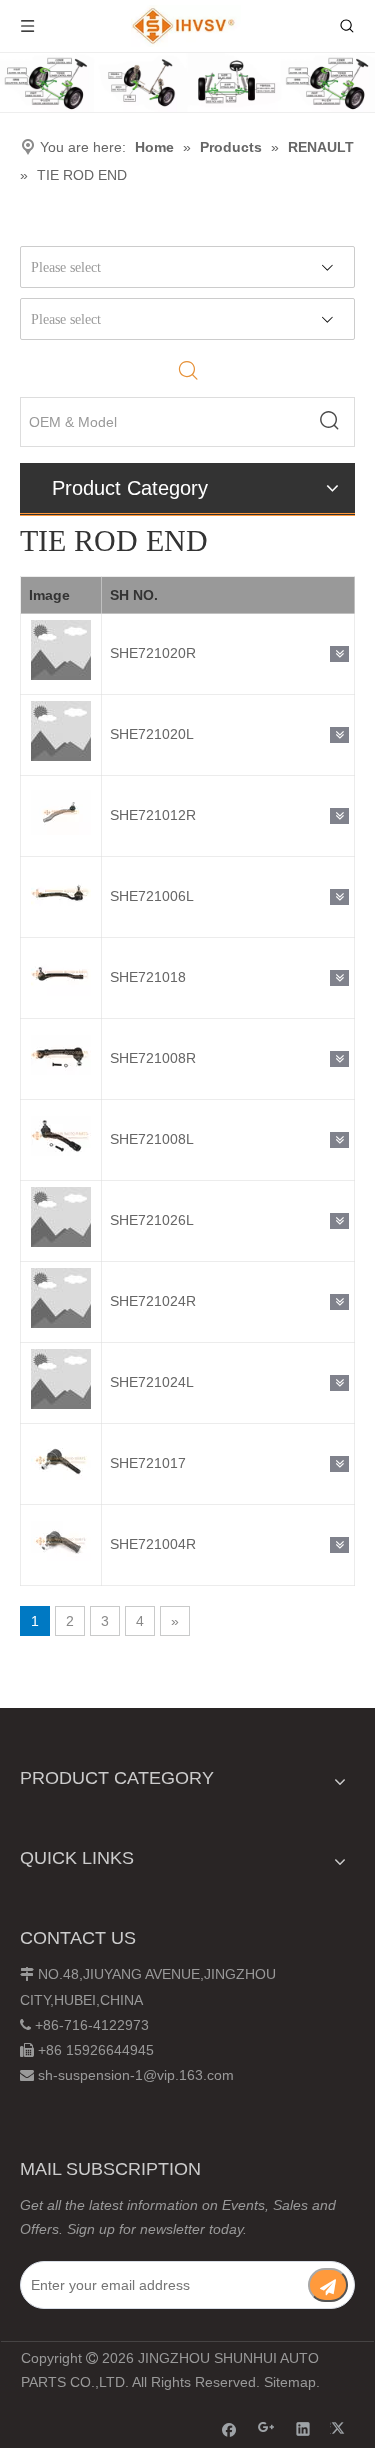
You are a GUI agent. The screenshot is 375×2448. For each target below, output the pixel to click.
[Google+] (266, 2428)
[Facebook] (229, 2428)
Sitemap (290, 2382)
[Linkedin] (303, 2428)
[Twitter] (340, 2428)
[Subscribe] (328, 2285)
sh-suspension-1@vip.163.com (136, 2075)
